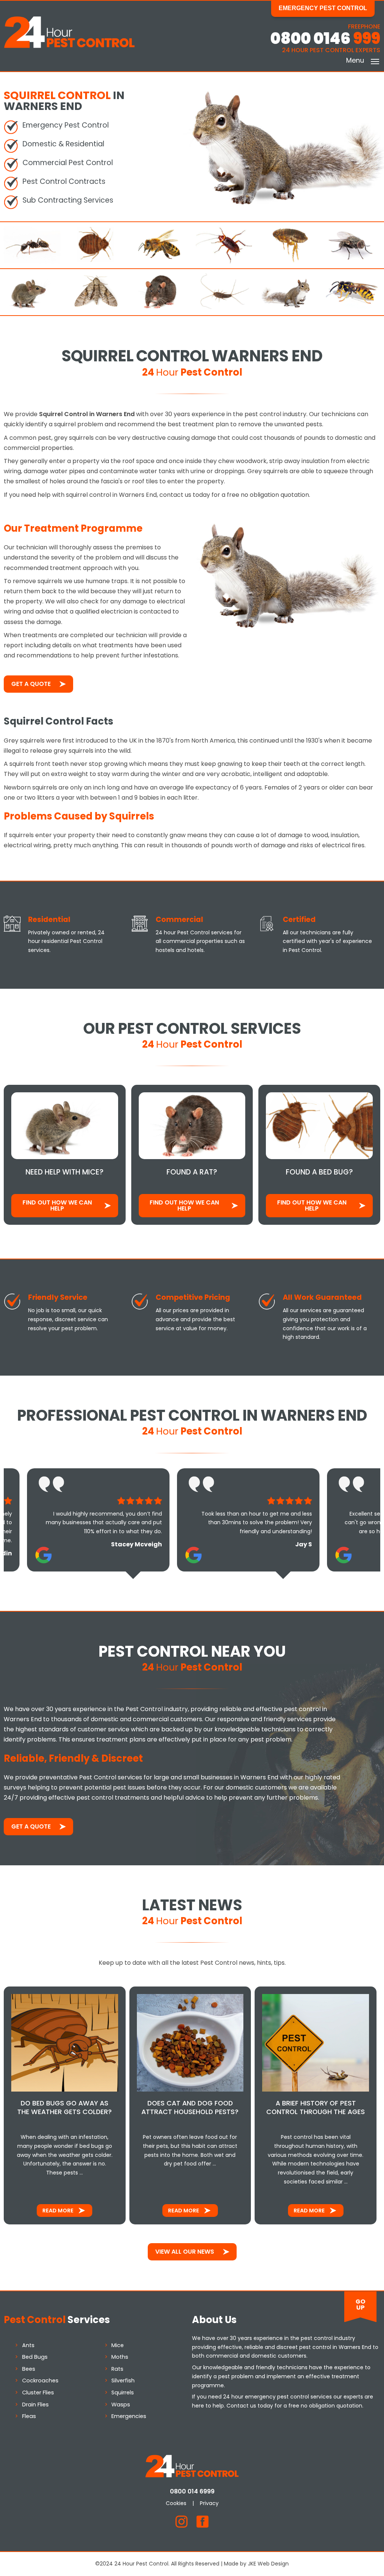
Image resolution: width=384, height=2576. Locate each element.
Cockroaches (40, 2381)
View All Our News (185, 2252)
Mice (118, 2345)
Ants (28, 2345)
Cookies (176, 2503)
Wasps (121, 2405)
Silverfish (123, 2381)
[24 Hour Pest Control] (69, 46)
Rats (117, 2369)
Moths (120, 2357)
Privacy (209, 2503)
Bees (29, 2369)
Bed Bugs (35, 2357)
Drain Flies (35, 2405)
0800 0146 (325, 38)
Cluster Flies (38, 2393)
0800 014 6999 (192, 2491)
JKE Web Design (268, 2564)
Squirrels (123, 2393)
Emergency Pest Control (323, 8)
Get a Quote (31, 684)
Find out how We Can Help (57, 1205)
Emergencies (129, 2416)
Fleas (29, 2416)
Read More (58, 2211)
